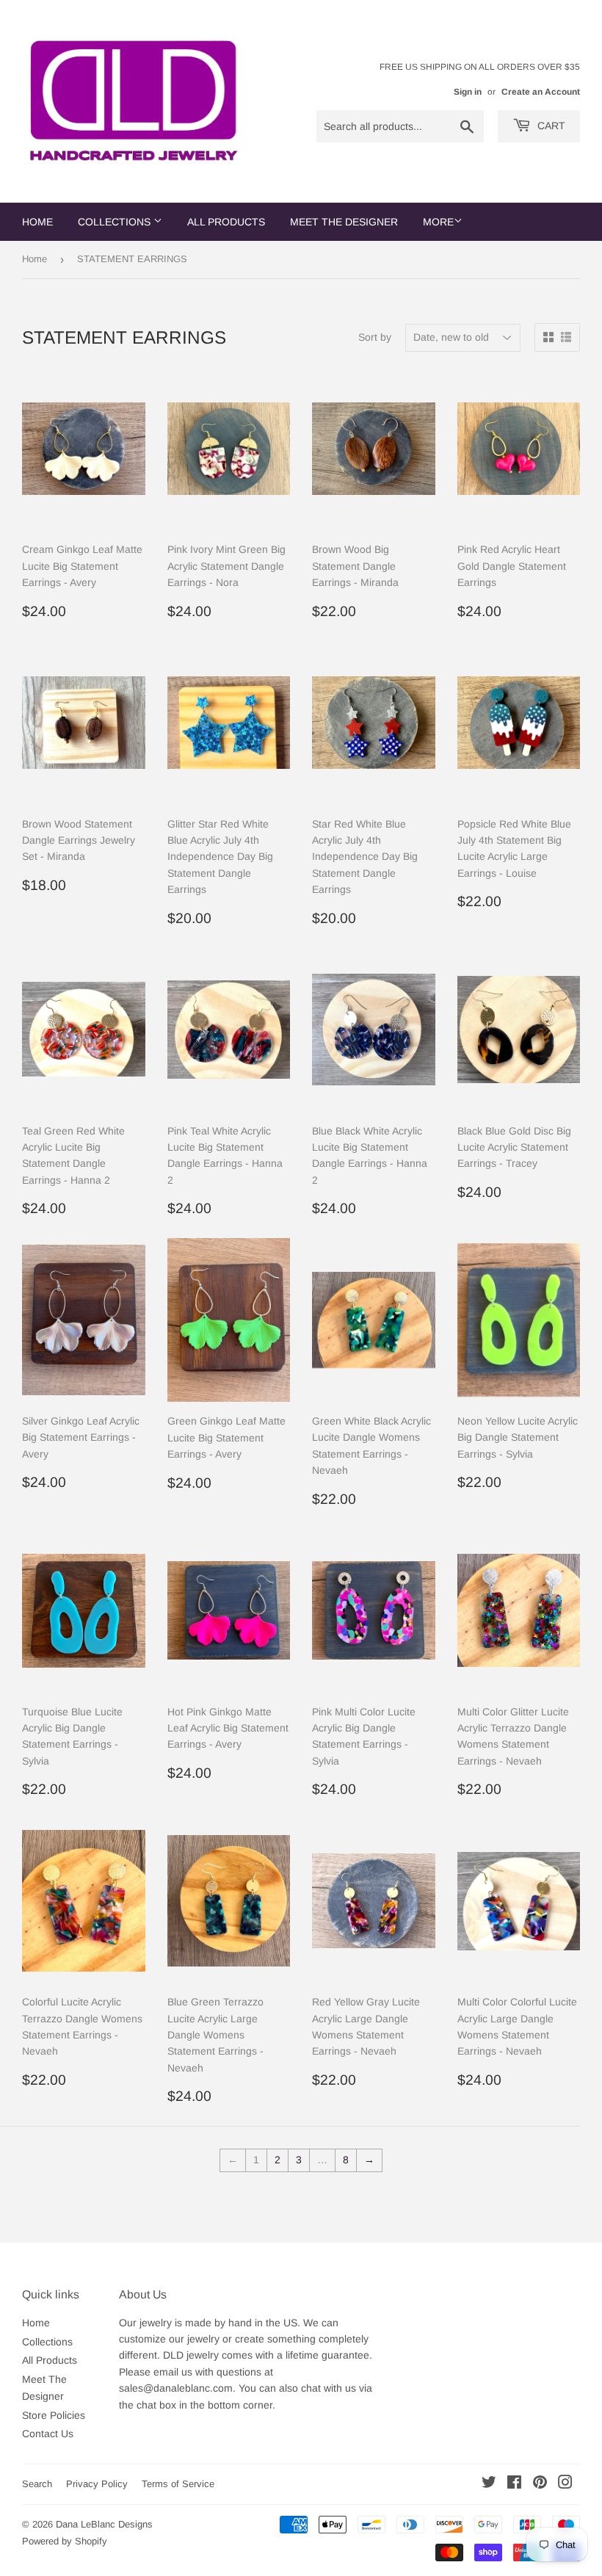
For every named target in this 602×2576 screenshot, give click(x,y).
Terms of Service (178, 2484)
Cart (550, 126)
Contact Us (48, 2434)
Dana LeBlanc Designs (104, 2524)
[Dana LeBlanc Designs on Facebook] (514, 2484)
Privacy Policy (97, 2484)
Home (37, 222)
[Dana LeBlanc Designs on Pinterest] (540, 2484)
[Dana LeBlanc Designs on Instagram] (565, 2484)
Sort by (375, 337)
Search (37, 2484)
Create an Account (541, 92)
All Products (226, 222)
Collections (116, 222)
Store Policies (54, 2415)
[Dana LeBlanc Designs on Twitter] (489, 2484)
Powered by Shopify (65, 2541)
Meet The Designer (344, 222)
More (438, 222)
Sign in (468, 92)
